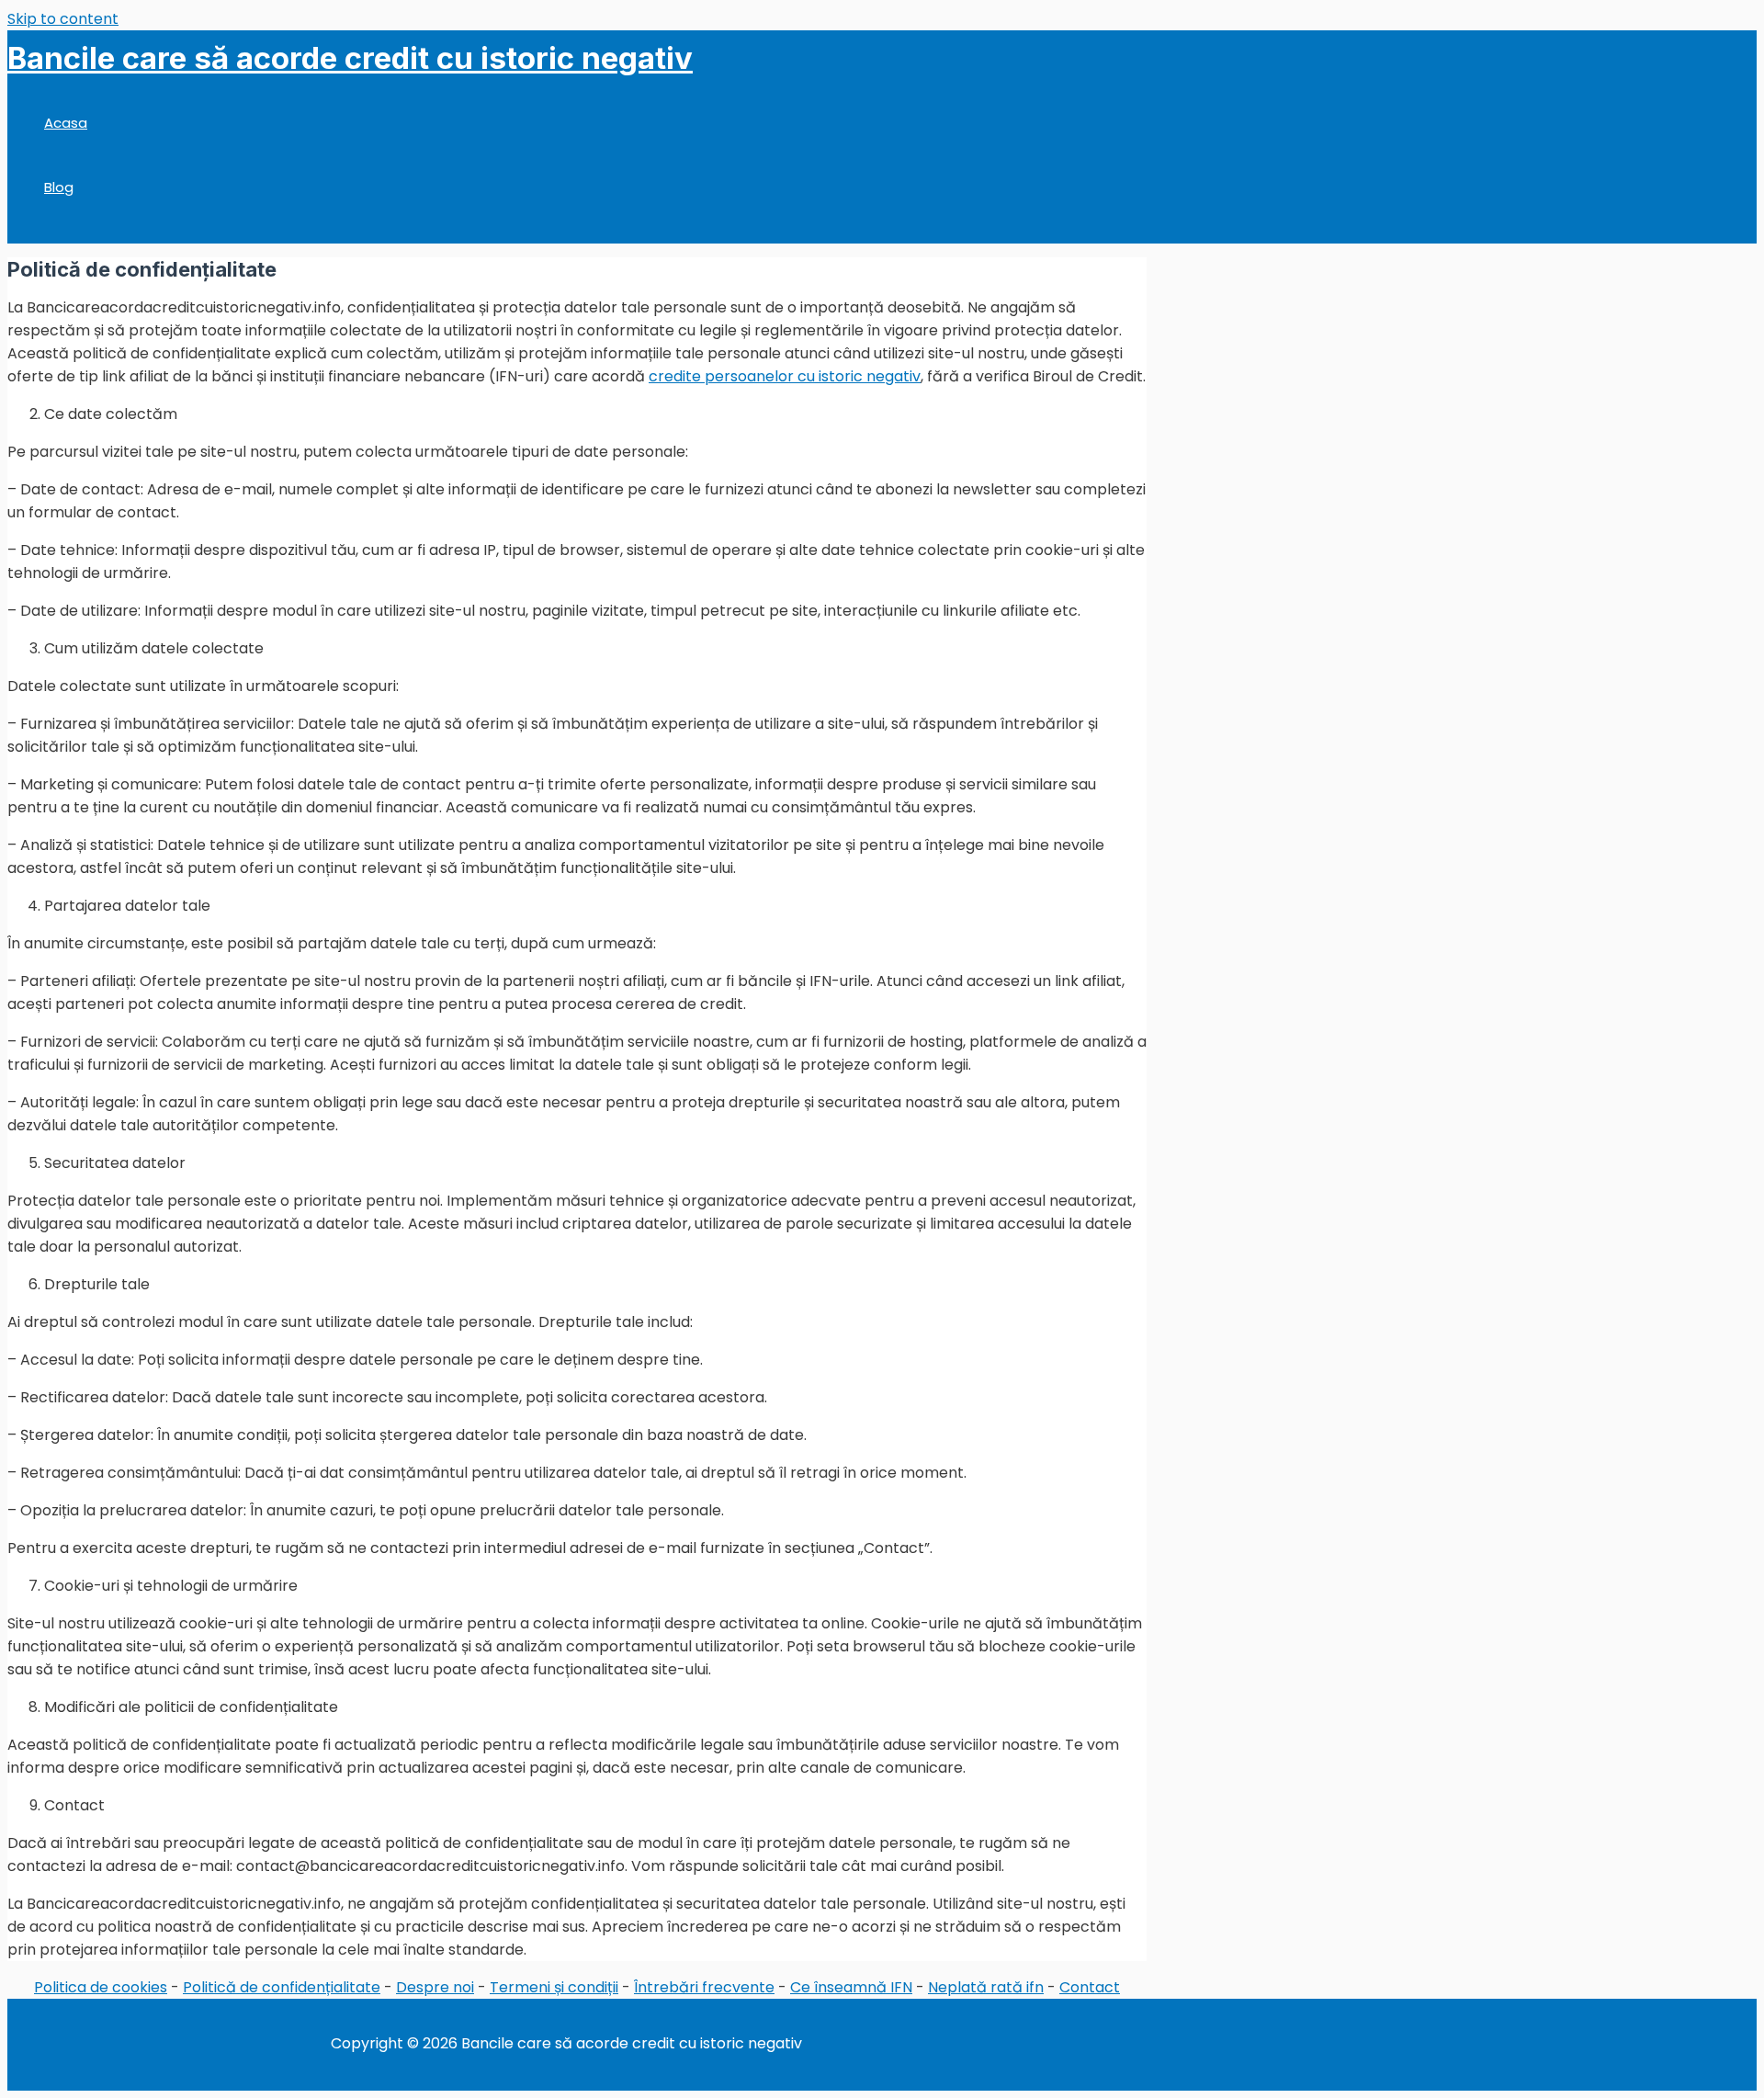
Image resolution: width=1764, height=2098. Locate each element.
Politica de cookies (101, 1987)
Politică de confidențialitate (282, 1987)
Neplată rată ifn (986, 1987)
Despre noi (435, 1987)
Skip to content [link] (63, 19)
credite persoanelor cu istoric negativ (785, 376)
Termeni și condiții (554, 1987)
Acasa (66, 123)
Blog (59, 187)
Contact (1090, 1987)
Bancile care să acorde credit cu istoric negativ (350, 58)
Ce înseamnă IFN (851, 1987)
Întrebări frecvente (704, 1987)
